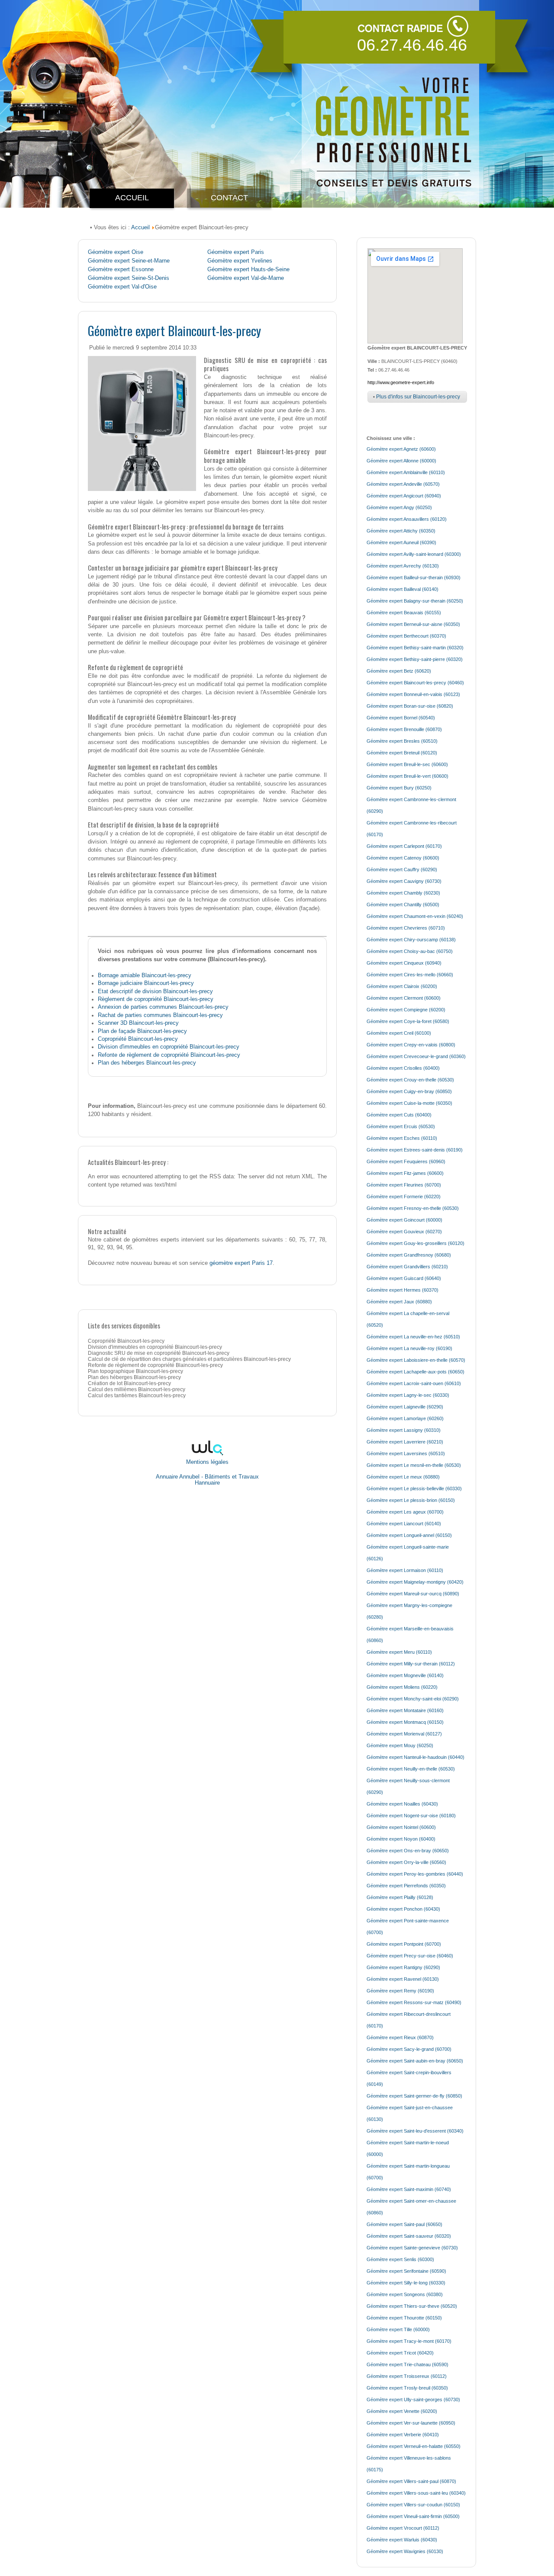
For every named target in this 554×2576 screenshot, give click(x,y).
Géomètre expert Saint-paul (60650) (404, 2224)
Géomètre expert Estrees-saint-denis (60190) (415, 1150)
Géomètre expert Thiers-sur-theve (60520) (412, 2306)
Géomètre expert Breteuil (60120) (402, 753)
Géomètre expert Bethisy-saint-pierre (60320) (415, 659)
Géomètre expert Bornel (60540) (401, 718)
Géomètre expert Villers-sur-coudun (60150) (413, 2505)
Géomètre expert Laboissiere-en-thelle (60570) (416, 1360)
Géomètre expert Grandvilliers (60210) (407, 1267)
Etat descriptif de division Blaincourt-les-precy (155, 991)
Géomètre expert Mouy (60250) (400, 1745)
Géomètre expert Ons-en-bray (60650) (408, 1851)
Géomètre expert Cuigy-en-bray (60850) (409, 1091)
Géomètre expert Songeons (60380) (405, 2294)
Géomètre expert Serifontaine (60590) (406, 2271)
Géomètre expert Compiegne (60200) (406, 1010)
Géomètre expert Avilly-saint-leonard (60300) (414, 554)
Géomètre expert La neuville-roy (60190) (409, 1348)
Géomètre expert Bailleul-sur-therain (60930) (414, 577)
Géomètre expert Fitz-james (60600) (405, 1173)
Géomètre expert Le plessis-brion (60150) (411, 1500)
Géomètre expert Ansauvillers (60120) (407, 519)
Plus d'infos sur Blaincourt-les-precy (418, 397)
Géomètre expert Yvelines (240, 261)
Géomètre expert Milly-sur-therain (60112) (411, 1664)
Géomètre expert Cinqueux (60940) (404, 963)
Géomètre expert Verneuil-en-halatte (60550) (414, 2446)
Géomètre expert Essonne (121, 269)
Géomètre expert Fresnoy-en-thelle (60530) (413, 1208)
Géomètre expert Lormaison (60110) (405, 1570)
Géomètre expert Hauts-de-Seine (248, 269)
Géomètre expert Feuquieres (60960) (406, 1161)
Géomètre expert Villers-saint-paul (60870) (411, 2481)
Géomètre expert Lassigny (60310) (404, 1430)
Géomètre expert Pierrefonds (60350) (406, 1886)
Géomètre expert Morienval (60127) (404, 1734)
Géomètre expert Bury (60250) (399, 788)
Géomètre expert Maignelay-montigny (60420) (415, 1582)
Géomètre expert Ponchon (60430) (403, 1909)
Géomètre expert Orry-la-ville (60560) (406, 1862)
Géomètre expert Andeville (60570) (403, 484)
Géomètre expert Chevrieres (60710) (406, 928)
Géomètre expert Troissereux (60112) (407, 2376)
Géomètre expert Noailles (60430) (402, 1804)
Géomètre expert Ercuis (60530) (401, 1126)
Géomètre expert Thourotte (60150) (404, 2318)
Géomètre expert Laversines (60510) (406, 1453)
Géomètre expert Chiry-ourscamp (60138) (411, 940)
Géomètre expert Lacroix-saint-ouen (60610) (414, 1383)
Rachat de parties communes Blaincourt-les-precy (160, 1015)
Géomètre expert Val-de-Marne (246, 278)
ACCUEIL (132, 198)
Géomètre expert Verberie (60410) (403, 2435)
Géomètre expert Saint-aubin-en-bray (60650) (415, 2061)
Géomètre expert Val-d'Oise (122, 287)
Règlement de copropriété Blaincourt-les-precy (156, 999)
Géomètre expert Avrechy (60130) (403, 566)
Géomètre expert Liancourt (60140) (404, 1524)
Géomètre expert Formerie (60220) (404, 1197)
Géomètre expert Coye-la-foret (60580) (408, 1021)
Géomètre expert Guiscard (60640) (404, 1278)
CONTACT (229, 198)
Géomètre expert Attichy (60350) (401, 531)
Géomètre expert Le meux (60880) (403, 1477)
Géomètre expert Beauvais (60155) (404, 613)
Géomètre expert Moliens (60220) (402, 1687)
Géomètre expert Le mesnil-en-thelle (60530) (414, 1465)
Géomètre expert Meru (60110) (399, 1652)
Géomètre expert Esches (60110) (402, 1138)
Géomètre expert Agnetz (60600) (401, 449)
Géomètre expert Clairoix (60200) (402, 986)
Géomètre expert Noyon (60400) (401, 1839)
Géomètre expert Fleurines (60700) (404, 1185)
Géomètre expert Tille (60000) (398, 2329)
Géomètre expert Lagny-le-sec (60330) (408, 1395)
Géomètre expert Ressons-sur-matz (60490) (414, 2002)
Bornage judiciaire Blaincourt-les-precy (146, 983)
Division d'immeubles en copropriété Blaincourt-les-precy (169, 1047)
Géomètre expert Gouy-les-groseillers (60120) (415, 1243)
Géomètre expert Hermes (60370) (403, 1290)
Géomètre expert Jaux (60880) (399, 1302)
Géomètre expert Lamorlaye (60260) (405, 1418)
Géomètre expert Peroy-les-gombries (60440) (415, 1874)
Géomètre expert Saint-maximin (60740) (409, 2189)
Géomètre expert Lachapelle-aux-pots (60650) (415, 1372)
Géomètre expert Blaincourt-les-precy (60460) (415, 683)
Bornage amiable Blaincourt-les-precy (145, 975)
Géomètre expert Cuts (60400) (399, 1115)
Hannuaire (207, 1483)
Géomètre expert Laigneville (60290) (405, 1407)
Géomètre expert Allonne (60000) (401, 461)
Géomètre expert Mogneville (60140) (405, 1675)
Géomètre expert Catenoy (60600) (403, 858)
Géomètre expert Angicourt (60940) (404, 496)
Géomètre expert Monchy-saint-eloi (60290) (413, 1699)
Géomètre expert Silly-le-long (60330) (406, 2283)
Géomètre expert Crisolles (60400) (403, 1068)
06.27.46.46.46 (412, 45)
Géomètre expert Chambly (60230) (403, 893)
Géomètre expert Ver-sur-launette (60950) (411, 2423)
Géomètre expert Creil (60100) (399, 1033)
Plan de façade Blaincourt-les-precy (142, 1031)
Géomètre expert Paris (236, 252)
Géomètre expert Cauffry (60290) (402, 869)
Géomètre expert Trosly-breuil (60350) (407, 2388)
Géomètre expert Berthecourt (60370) (406, 636)
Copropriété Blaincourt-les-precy (138, 1039)
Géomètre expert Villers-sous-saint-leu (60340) (416, 2493)
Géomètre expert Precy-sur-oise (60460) (410, 1956)
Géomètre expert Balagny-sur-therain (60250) (415, 601)
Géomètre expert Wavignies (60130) (405, 2551)
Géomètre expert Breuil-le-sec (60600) (407, 764)
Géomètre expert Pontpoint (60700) (404, 1944)
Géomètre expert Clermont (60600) (404, 998)
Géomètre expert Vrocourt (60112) (403, 2528)
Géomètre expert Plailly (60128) (400, 1897)
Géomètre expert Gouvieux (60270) (404, 1232)
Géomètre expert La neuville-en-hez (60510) (413, 1337)
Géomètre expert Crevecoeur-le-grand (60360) (416, 1056)
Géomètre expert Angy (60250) (399, 507)
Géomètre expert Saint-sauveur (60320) (409, 2236)
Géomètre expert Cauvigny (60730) (404, 881)
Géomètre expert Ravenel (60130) (403, 1979)
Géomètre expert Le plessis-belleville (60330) (414, 1488)
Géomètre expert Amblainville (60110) (406, 472)
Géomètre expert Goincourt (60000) (404, 1220)
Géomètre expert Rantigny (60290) (403, 1967)
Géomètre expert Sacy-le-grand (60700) (409, 2049)
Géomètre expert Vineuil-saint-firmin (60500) (413, 2516)
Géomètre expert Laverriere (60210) (405, 1442)
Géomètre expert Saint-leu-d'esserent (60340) (415, 2131)
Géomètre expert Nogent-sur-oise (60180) (411, 1816)
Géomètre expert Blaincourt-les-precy (174, 330)
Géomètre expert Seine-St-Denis (129, 278)
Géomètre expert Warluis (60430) (402, 2540)
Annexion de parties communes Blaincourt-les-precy (163, 1007)
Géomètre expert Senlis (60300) (400, 2259)
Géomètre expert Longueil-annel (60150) (409, 1535)
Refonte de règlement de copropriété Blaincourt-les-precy (169, 1055)
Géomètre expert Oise (116, 252)
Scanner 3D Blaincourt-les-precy (138, 1023)
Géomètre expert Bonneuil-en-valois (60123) (413, 694)
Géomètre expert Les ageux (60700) (405, 1512)
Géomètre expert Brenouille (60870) (404, 729)
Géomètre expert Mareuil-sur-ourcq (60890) (413, 1594)
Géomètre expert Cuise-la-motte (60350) (409, 1103)
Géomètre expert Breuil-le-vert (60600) (407, 776)
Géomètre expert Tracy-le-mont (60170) (409, 2341)
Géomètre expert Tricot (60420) (400, 2353)
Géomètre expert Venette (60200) (402, 2411)
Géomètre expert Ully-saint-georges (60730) (413, 2400)
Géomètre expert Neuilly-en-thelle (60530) (411, 1769)
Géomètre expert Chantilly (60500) (403, 905)
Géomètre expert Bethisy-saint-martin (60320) (415, 648)
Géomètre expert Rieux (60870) (400, 2037)
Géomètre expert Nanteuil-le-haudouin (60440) (415, 1757)
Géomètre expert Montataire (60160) (405, 1710)
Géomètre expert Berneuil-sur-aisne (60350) (413, 624)
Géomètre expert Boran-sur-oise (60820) (410, 706)
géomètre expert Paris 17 (241, 1263)
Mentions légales (207, 1462)
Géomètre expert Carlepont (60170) (404, 846)
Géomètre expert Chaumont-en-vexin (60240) (415, 916)
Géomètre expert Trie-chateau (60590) (407, 2364)
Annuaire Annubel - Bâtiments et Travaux (207, 1477)
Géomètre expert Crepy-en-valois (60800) (411, 1045)
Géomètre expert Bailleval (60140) (403, 589)
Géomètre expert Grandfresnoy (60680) (409, 1255)
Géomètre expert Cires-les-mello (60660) (410, 975)
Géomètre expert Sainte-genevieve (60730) (412, 2248)
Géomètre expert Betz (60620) (399, 671)
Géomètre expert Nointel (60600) (401, 1827)
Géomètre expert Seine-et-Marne (129, 261)
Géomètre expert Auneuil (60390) (401, 542)
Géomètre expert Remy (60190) (400, 1991)
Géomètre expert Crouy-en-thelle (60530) (410, 1080)
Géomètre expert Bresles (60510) (402, 741)
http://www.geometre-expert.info (401, 382)
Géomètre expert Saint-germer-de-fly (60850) (414, 2096)
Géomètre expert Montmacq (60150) (405, 1722)
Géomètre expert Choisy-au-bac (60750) (410, 951)
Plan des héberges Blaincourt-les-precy (147, 1063)
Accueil (140, 227)
